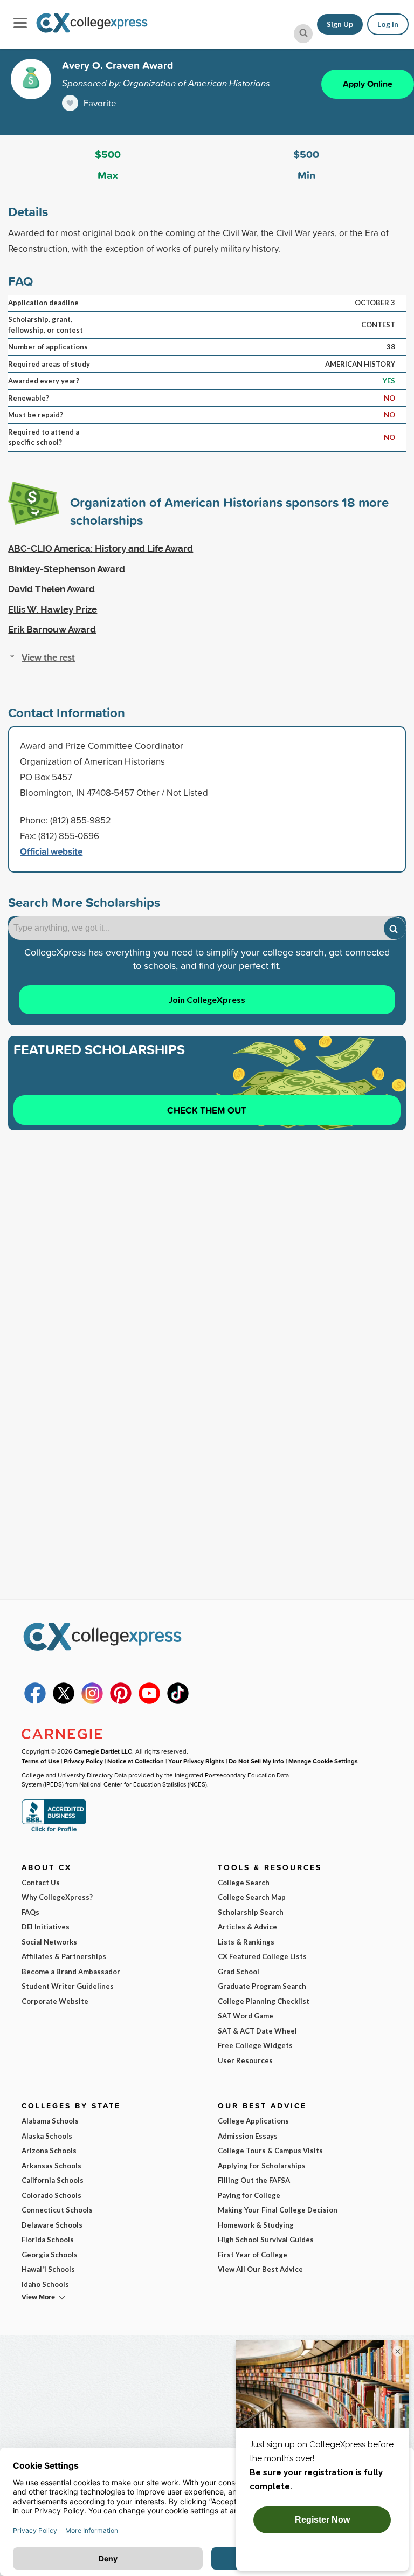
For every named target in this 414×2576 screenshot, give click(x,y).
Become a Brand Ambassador (71, 1972)
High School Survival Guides (266, 2240)
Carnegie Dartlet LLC (103, 1751)
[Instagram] (92, 1701)
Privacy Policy (83, 1761)
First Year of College (253, 2255)
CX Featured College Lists (262, 1956)
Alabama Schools (50, 2121)
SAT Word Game (246, 2016)
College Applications (253, 2121)
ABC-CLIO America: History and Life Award (101, 548)
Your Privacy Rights (196, 1761)
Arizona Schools (49, 2151)
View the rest (48, 657)
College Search (244, 1883)
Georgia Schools (50, 2255)
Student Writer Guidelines (68, 1986)
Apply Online (368, 84)
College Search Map (252, 1897)
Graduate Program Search (262, 1986)
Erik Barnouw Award (52, 629)
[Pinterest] (121, 1701)
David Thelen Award (51, 589)
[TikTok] (178, 1701)
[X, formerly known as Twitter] (64, 1701)
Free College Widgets (255, 2045)
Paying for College (249, 2195)
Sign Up (340, 24)
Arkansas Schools (51, 2166)
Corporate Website (55, 2001)
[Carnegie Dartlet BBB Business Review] (54, 1830)
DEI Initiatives (46, 1927)
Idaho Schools (45, 2284)
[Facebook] (35, 1701)
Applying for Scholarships (262, 2166)
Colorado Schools (51, 2195)
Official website (51, 851)
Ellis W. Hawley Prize (53, 609)
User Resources (245, 2060)
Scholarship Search (251, 1912)
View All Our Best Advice (260, 2269)
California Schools (53, 2180)
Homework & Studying (256, 2225)
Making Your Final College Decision (278, 2210)
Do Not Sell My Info (256, 1761)
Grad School (239, 1972)
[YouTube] (149, 1701)
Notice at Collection (136, 1761)
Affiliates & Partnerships (64, 1956)
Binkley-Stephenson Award (67, 569)
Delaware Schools (52, 2225)
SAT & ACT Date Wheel (257, 2031)
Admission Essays (248, 2136)
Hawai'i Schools (48, 2269)
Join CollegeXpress (207, 1000)
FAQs (30, 1912)
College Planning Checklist (264, 2001)
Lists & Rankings (246, 1942)
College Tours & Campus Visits (270, 2151)
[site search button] (303, 34)
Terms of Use (40, 1761)
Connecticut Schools (57, 2210)
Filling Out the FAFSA (254, 2180)
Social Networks (49, 1942)
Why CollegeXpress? (57, 1897)
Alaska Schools (47, 2136)
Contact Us (41, 1883)
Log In (388, 24)
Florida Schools (48, 2240)
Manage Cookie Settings (323, 1761)
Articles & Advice (247, 1927)
